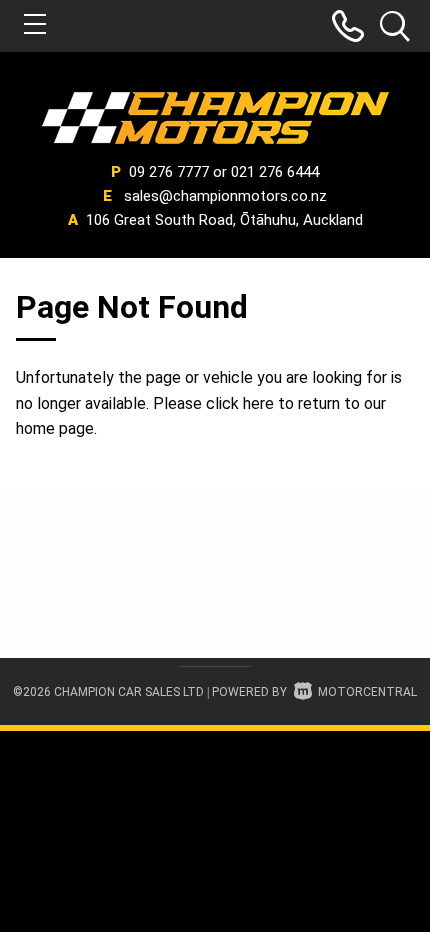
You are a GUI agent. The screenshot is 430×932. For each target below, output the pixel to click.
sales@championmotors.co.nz (225, 196)
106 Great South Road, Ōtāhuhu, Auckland (224, 220)
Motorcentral (367, 692)
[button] (348, 26)
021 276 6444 (275, 172)
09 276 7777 (169, 172)
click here (240, 403)
